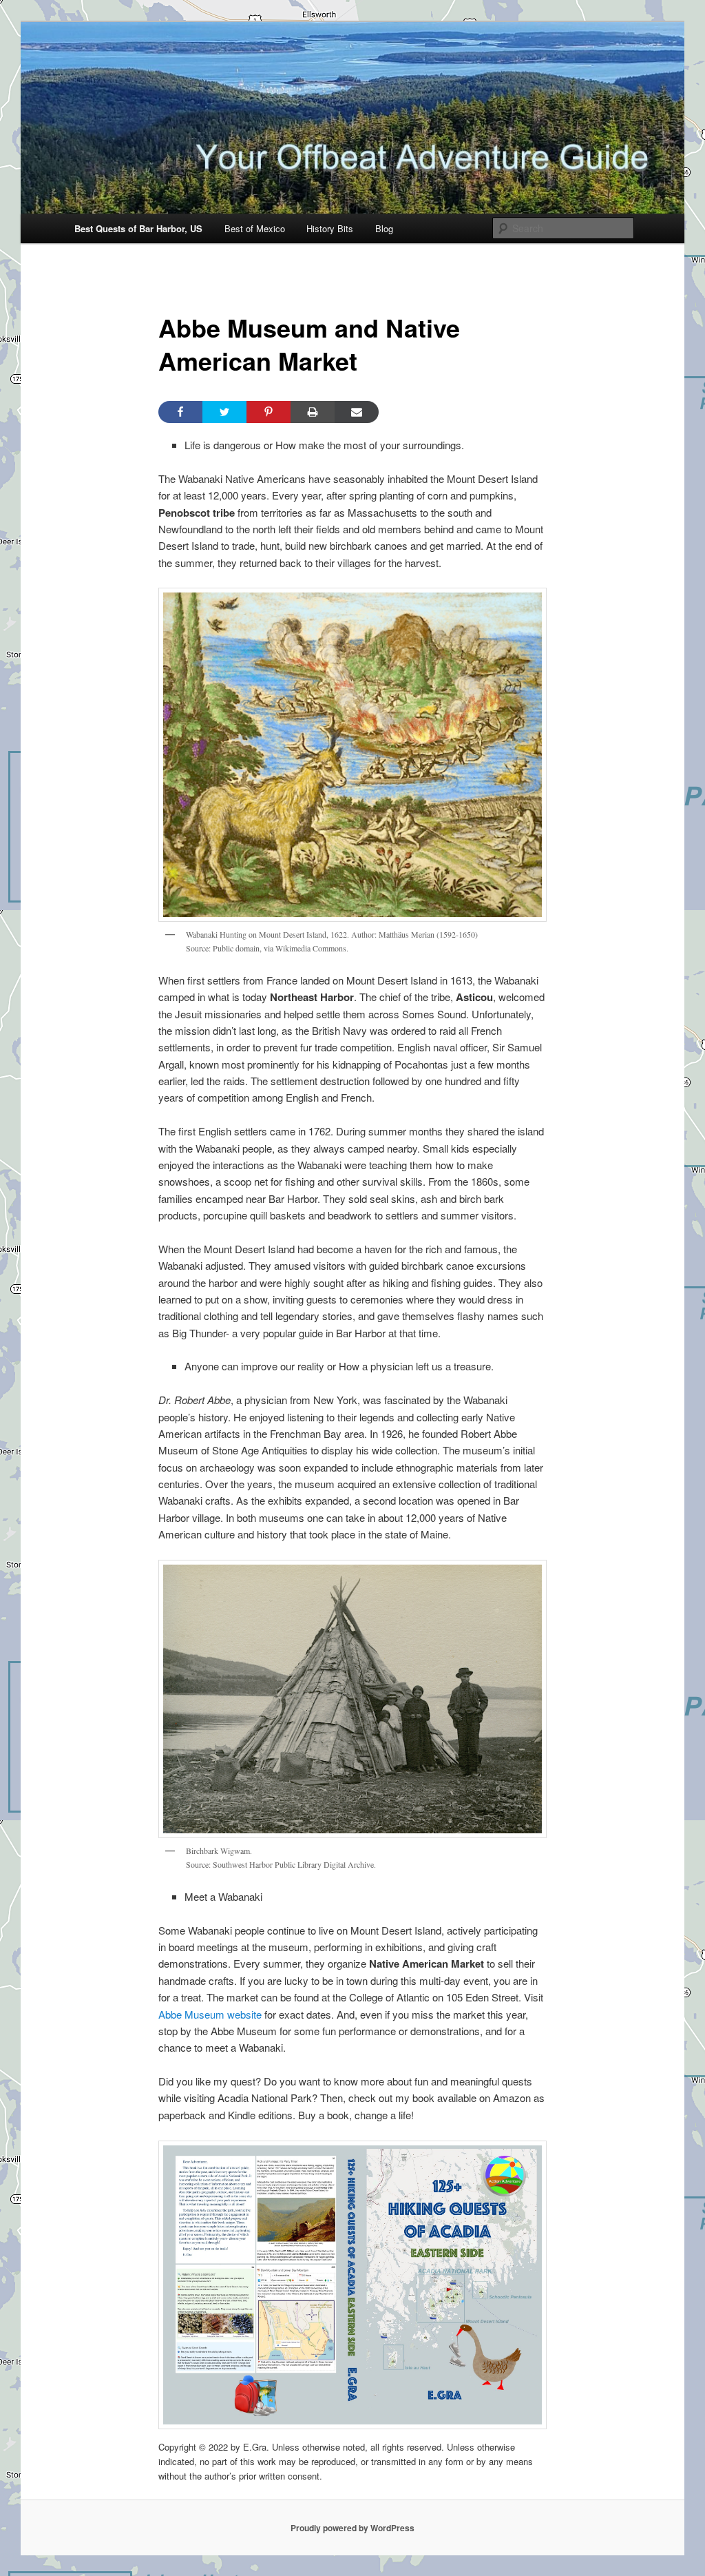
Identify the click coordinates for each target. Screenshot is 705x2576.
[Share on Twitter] (224, 412)
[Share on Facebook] (180, 412)
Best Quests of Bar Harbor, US (138, 228)
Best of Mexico (255, 228)
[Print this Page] (313, 412)
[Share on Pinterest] (269, 412)
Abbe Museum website (210, 2014)
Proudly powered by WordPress (352, 2528)
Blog (384, 228)
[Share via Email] (357, 412)
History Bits (330, 228)
